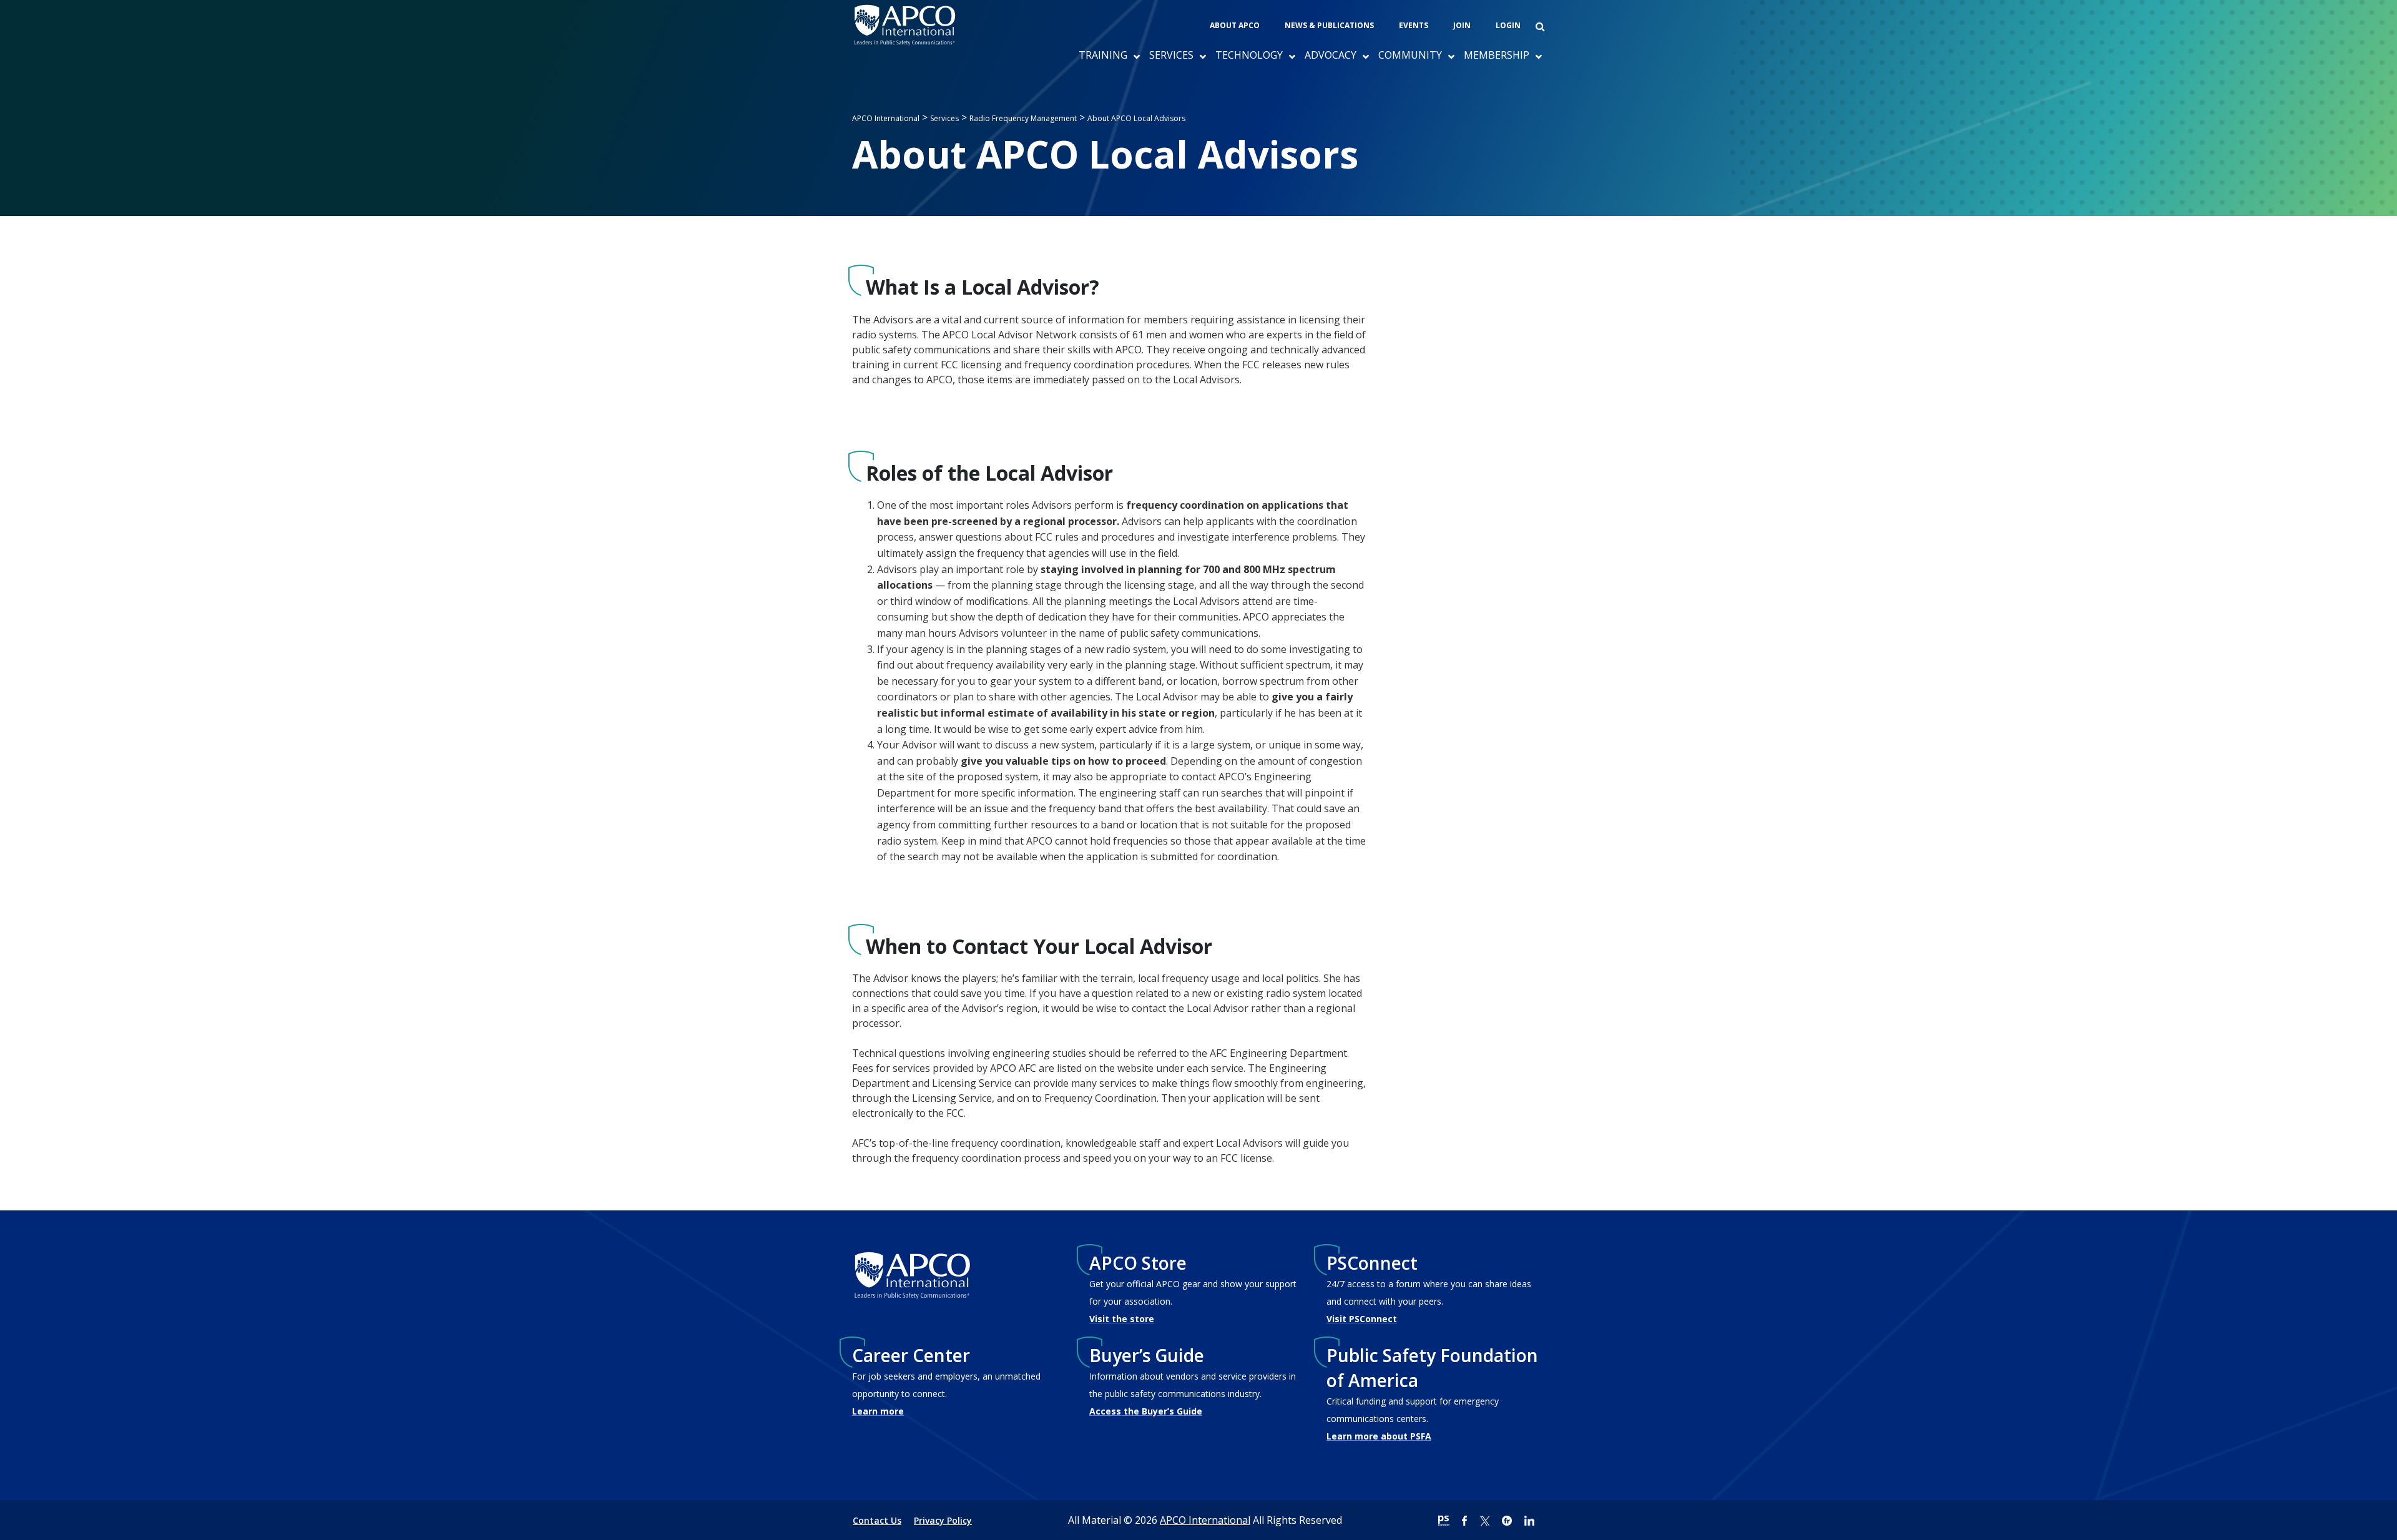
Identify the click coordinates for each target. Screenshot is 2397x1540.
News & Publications (1329, 25)
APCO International (1205, 1520)
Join (1462, 25)
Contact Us (877, 1520)
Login (1508, 25)
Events (1414, 25)
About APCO (1235, 25)
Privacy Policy (943, 1520)
